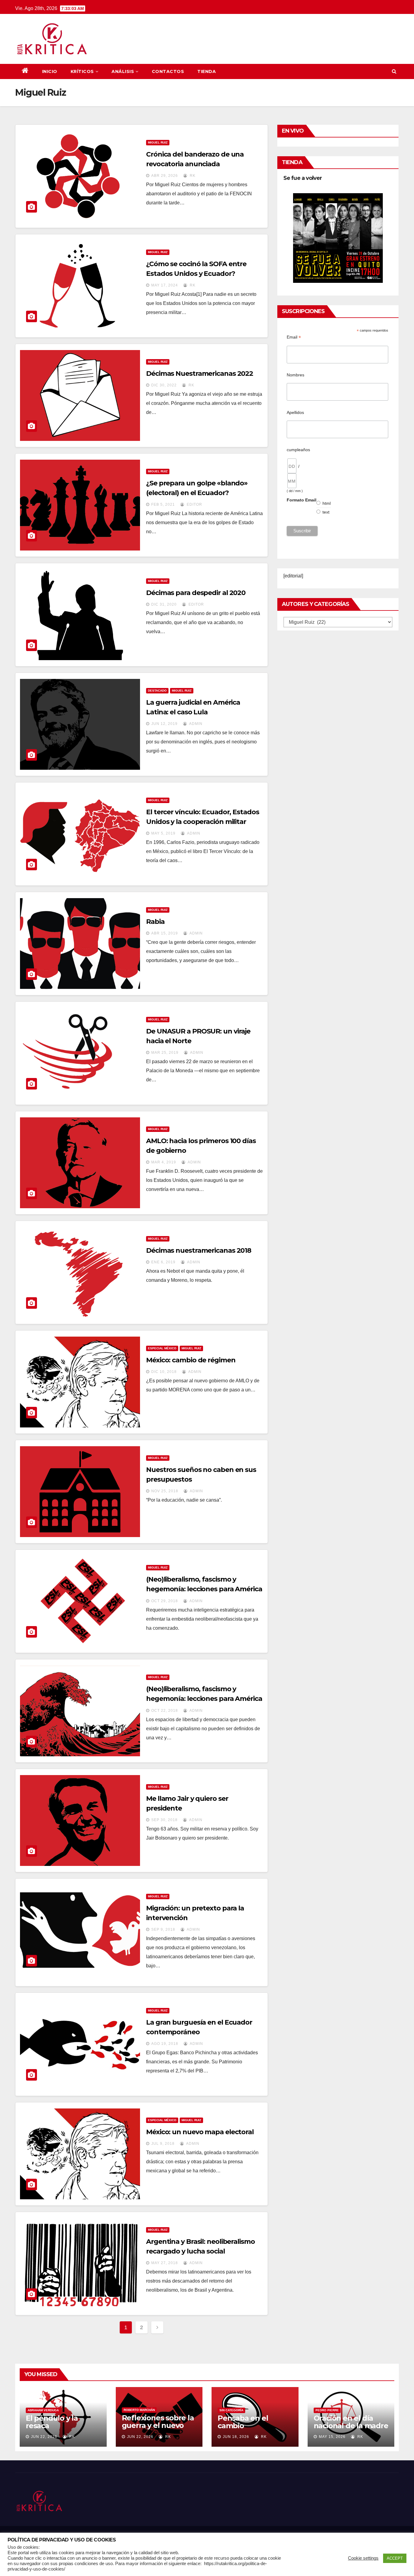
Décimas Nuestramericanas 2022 (200, 374)
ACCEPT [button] (395, 2558)
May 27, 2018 (165, 2263)
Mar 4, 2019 (164, 1162)
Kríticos (82, 71)
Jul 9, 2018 (163, 2144)
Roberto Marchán (139, 2410)
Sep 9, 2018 (163, 1930)
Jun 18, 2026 (236, 2437)
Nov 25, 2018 (165, 1491)
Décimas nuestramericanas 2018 (199, 1250)
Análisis (123, 71)
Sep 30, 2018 (164, 1820)
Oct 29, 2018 (165, 1601)
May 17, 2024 (165, 285)
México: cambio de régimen (191, 1360)
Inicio (50, 71)
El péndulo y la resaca (52, 2422)
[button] (394, 71)
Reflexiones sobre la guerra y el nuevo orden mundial (158, 2425)
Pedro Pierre (327, 2410)
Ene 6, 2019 (163, 1262)
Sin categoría (231, 2410)
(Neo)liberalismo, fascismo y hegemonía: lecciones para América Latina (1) (204, 1699)
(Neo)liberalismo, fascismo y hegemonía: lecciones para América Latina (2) (204, 1589)
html (327, 503)
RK (192, 176)
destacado (157, 691)
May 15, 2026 (332, 2437)
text (326, 512)
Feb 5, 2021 (163, 504)
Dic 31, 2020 (164, 604)
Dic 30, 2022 (164, 385)
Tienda (207, 71)
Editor (194, 504)
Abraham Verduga (43, 2410)
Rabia (155, 922)
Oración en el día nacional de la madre (351, 2422)
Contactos (168, 71)
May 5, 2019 (163, 833)
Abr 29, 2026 (165, 176)
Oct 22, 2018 (165, 1711)
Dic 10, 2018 (164, 1372)
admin (195, 724)
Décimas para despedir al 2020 (196, 593)
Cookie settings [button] (363, 2558)
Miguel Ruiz (158, 142)
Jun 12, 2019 (164, 724)
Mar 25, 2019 (165, 1053)
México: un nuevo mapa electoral (200, 2132)
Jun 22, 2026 (44, 2437)
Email (294, 337)
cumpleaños (298, 450)
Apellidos (295, 412)
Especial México (162, 1348)
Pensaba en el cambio (243, 2422)
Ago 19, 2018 (165, 2044)
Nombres (295, 375)
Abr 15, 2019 (165, 933)
